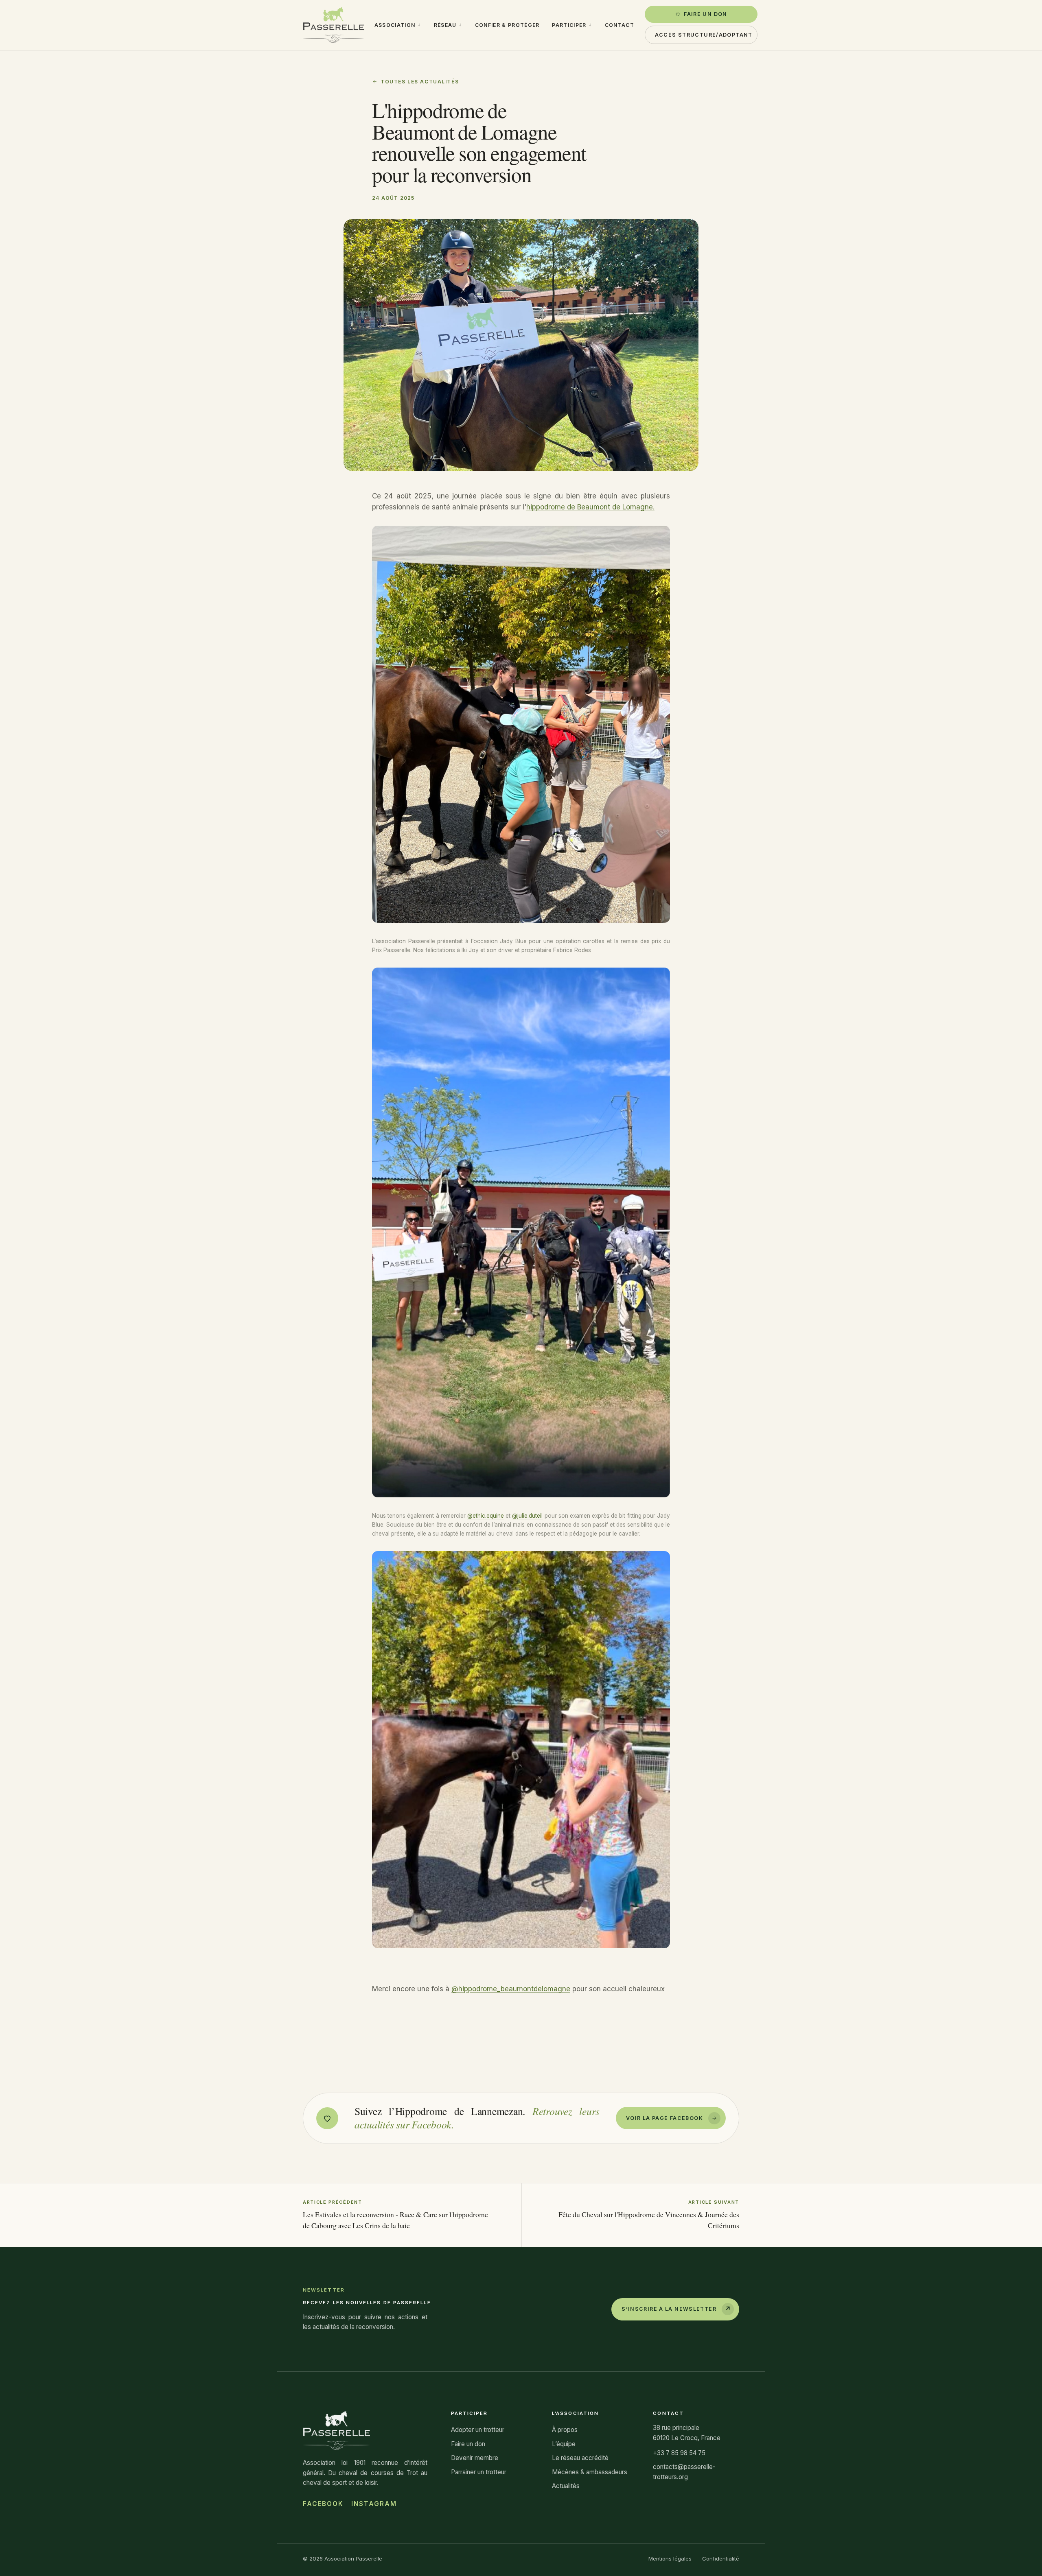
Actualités (566, 2486)
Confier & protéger (507, 25)
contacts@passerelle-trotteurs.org (684, 2472)
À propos (565, 2430)
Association (395, 25)
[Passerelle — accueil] (333, 25)
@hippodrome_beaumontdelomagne (511, 1989)
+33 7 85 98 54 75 (679, 2453)
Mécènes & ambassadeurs (590, 2472)
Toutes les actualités (420, 82)
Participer (569, 25)
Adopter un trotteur (478, 2430)
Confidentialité (721, 2559)
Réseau (445, 25)
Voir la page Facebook (664, 2118)
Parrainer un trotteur (479, 2472)
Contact (620, 25)
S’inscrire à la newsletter (676, 2309)
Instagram (374, 2504)
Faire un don (705, 14)
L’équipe (564, 2444)
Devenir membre (475, 2458)
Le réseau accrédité (580, 2458)
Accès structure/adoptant (704, 35)
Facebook (323, 2504)
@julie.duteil (527, 1516)
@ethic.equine (486, 1516)
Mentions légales (670, 2559)
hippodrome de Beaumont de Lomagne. (590, 507)
